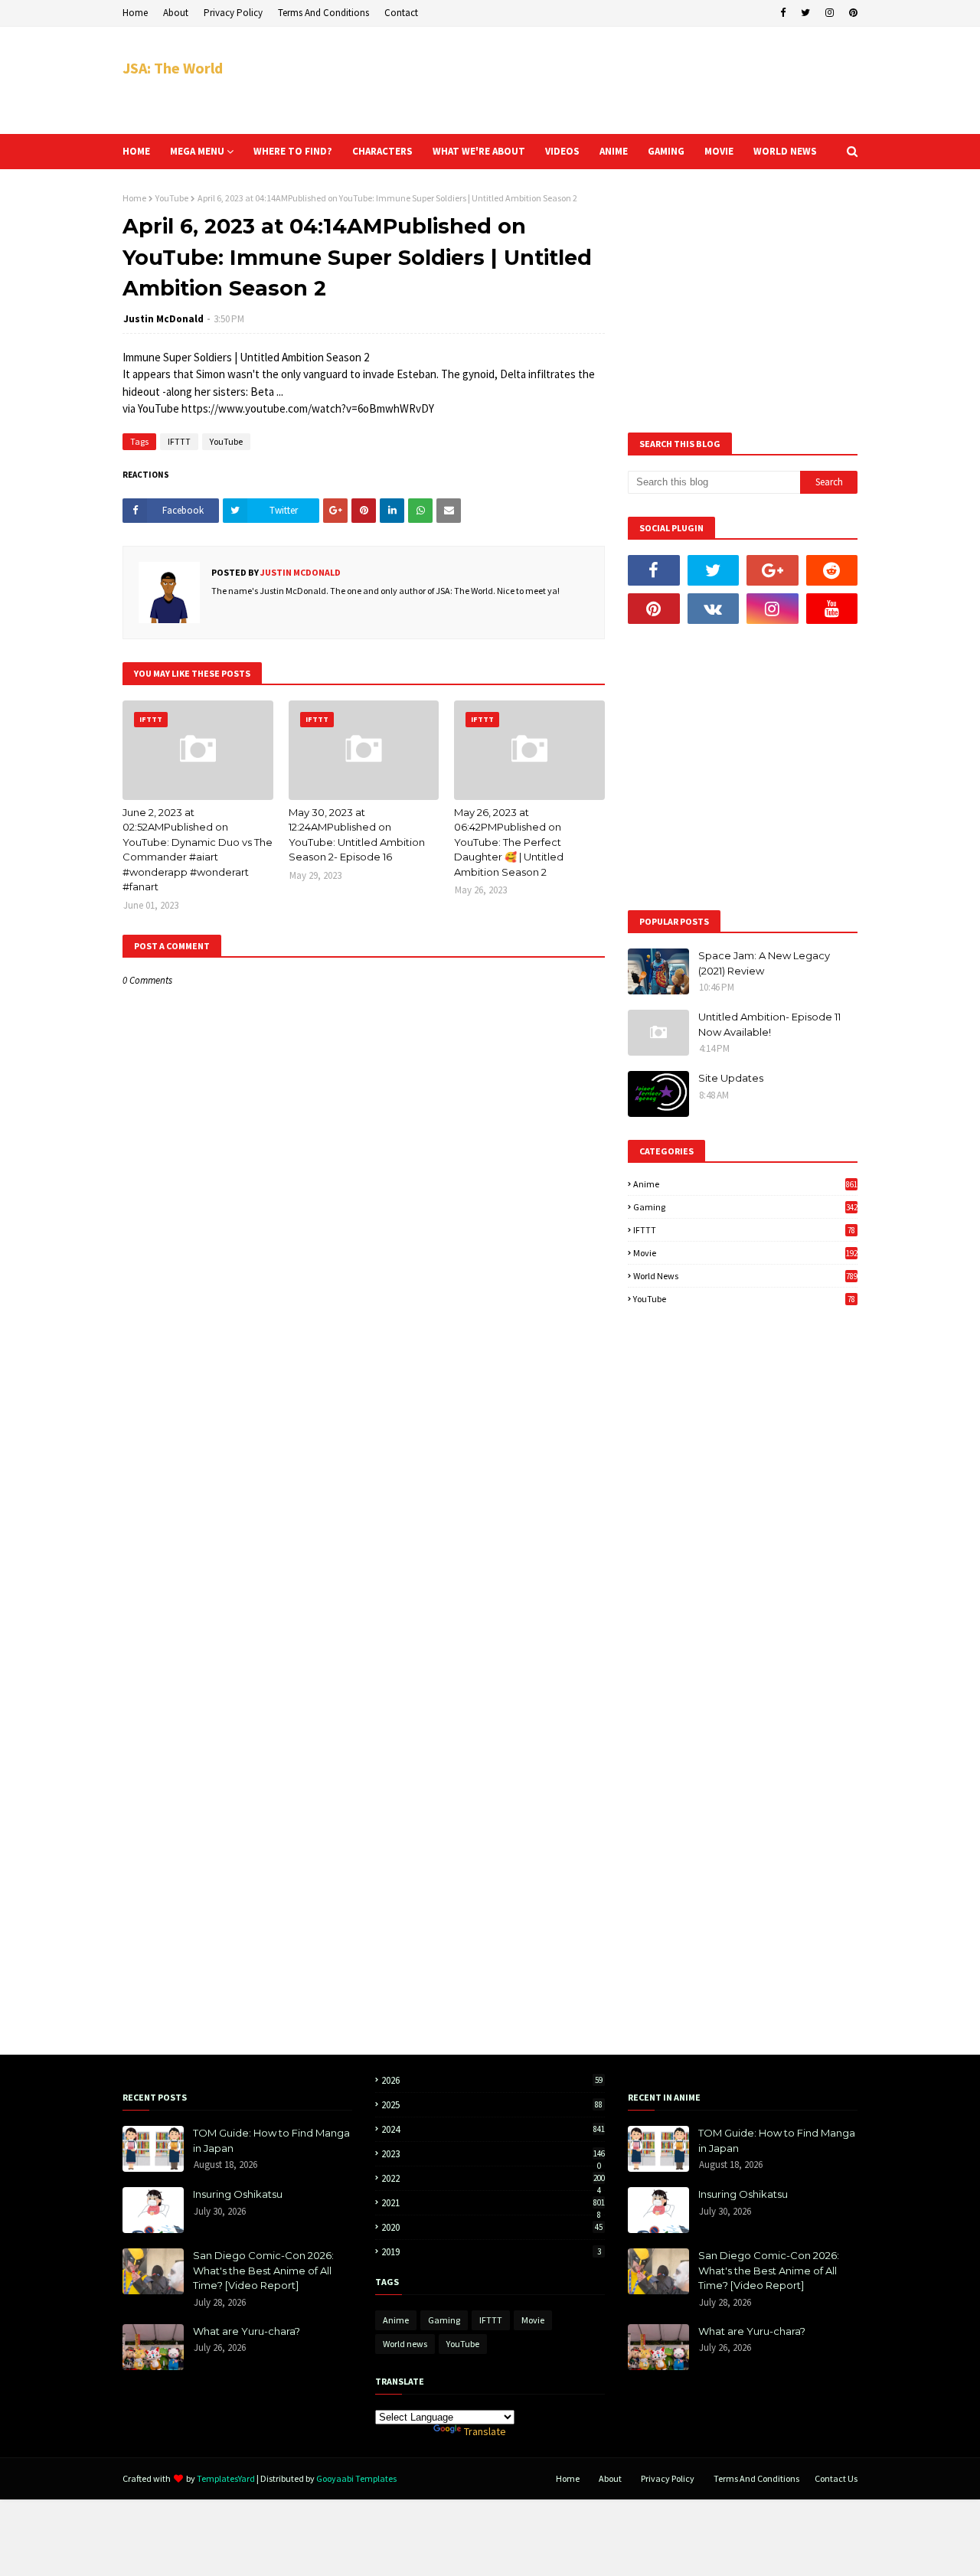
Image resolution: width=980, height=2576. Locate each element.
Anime (745, 1184)
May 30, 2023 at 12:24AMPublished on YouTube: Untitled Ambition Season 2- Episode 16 (357, 835)
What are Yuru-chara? (247, 2331)
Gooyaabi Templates (356, 2478)
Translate (485, 2431)
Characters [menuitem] (382, 151)
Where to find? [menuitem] (293, 151)
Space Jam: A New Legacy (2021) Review (764, 963)
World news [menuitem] (785, 151)
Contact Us (836, 2478)
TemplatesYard (226, 2478)
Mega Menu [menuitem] (197, 151)
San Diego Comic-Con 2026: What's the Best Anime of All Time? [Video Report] (263, 2270)
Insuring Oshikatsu (238, 2194)
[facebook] (783, 13)
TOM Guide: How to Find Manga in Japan (271, 2140)
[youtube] (832, 609)
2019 (491, 2252)
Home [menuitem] (136, 151)
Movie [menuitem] (719, 151)
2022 (493, 2178)
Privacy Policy (233, 13)
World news (745, 1276)
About (176, 13)
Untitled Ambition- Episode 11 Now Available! (769, 1024)
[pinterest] (851, 13)
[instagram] (830, 13)
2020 (492, 2227)
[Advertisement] (579, 80)
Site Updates (731, 1078)
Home (135, 13)
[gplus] (773, 570)
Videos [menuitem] (562, 151)
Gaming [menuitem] (666, 151)
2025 (492, 2105)
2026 (492, 2080)
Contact (401, 13)
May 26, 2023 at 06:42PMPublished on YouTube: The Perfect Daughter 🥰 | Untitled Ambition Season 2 (509, 842)
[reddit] (832, 570)
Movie (745, 1253)
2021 (493, 2203)
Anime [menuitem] (614, 151)
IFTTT (179, 441)
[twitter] (805, 13)
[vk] (714, 609)
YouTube (172, 198)
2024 (493, 2129)
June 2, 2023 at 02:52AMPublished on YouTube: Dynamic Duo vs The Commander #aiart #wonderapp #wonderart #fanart (198, 850)
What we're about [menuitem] (479, 151)
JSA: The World (173, 68)
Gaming (745, 1207)
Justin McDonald (163, 319)
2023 (493, 2154)
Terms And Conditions (323, 13)
